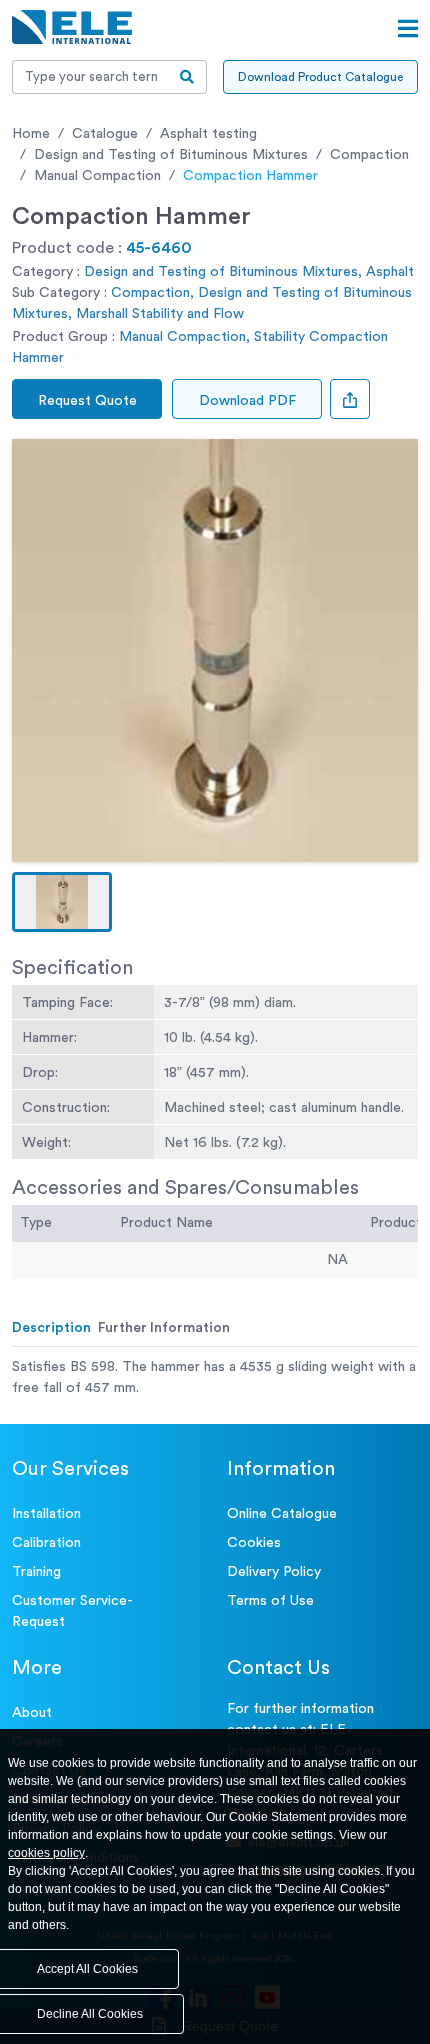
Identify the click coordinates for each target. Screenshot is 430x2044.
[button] (62, 902)
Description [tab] (51, 1328)
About (32, 1713)
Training (36, 1572)
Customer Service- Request (72, 1611)
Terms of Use (270, 1601)
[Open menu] (408, 29)
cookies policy (46, 1853)
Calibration (46, 1543)
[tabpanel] (215, 1378)
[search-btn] (187, 77)
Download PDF (247, 401)
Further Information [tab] (164, 1328)
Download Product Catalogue (320, 77)
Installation (46, 1514)
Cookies (254, 1543)
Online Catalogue (282, 1514)
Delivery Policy (274, 1572)
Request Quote (87, 401)
